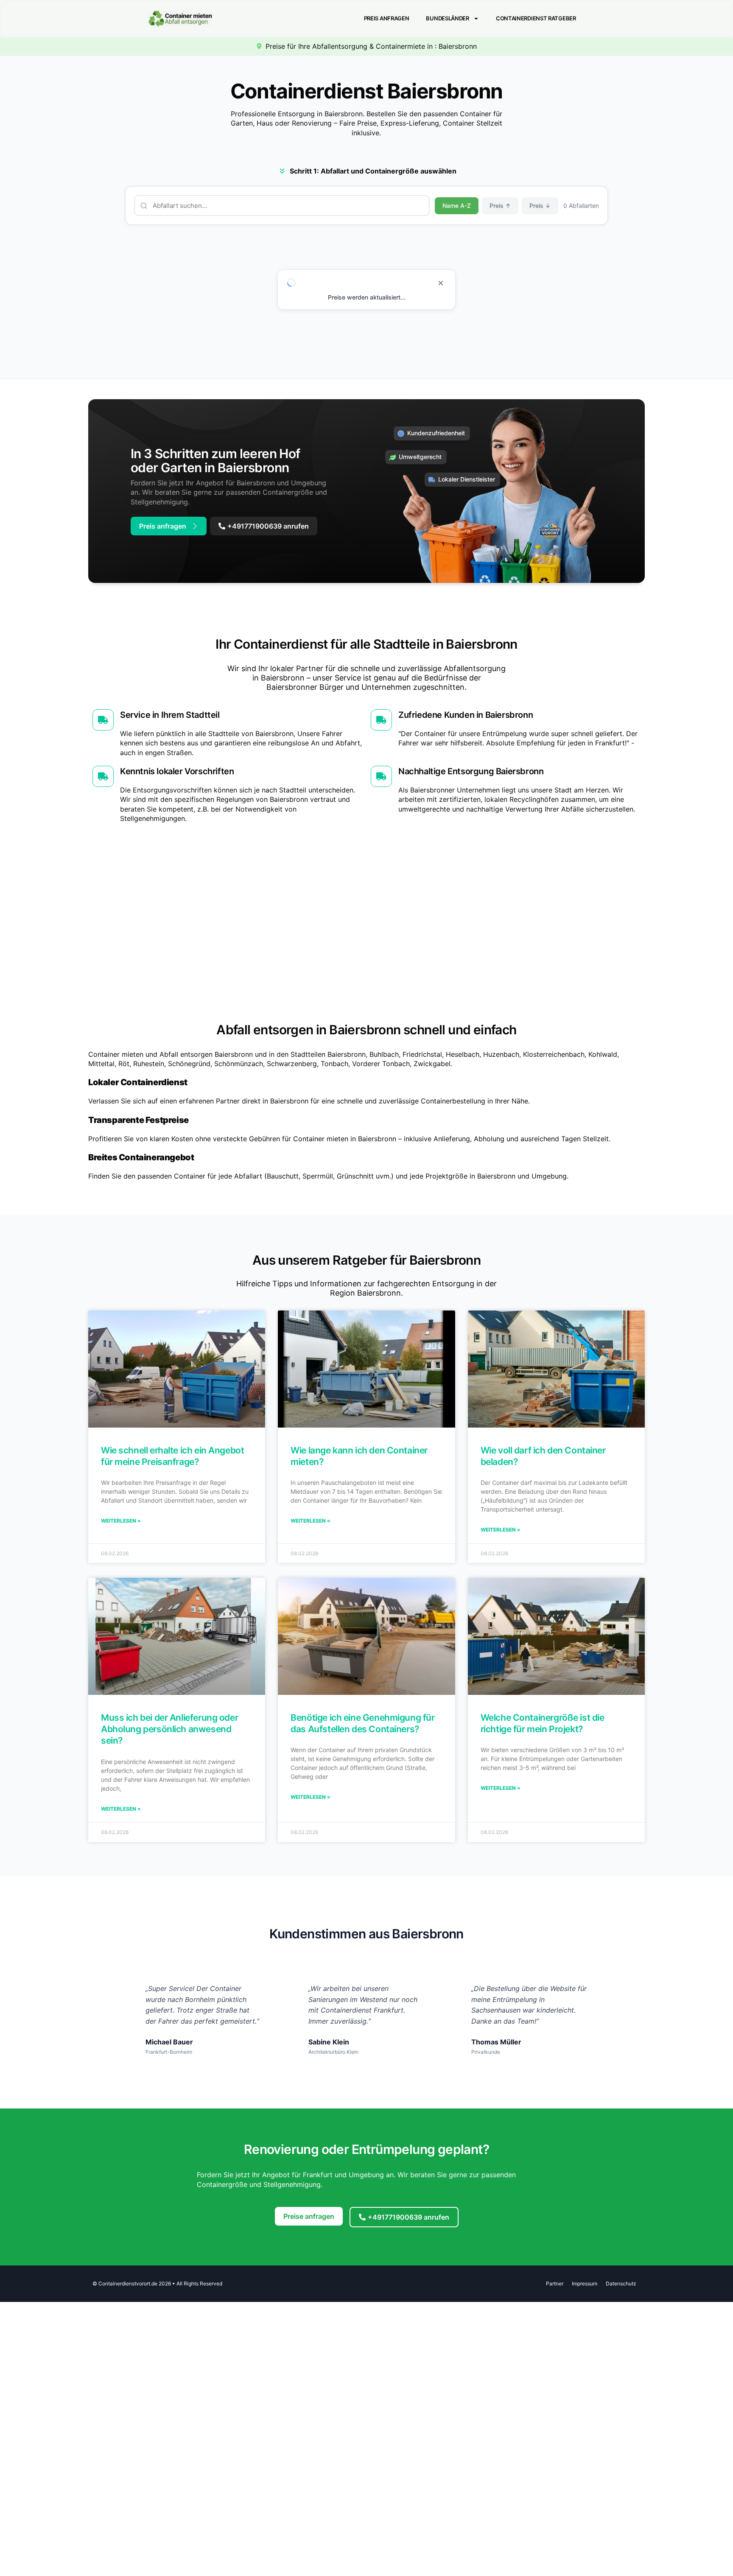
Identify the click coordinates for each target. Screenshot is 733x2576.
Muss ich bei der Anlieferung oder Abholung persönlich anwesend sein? (169, 1729)
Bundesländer (447, 18)
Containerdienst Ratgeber (536, 18)
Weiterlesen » (121, 1521)
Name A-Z (457, 206)
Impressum (585, 2283)
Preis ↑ (500, 206)
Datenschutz (621, 2283)
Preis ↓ (540, 206)
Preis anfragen (387, 18)
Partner (555, 2283)
